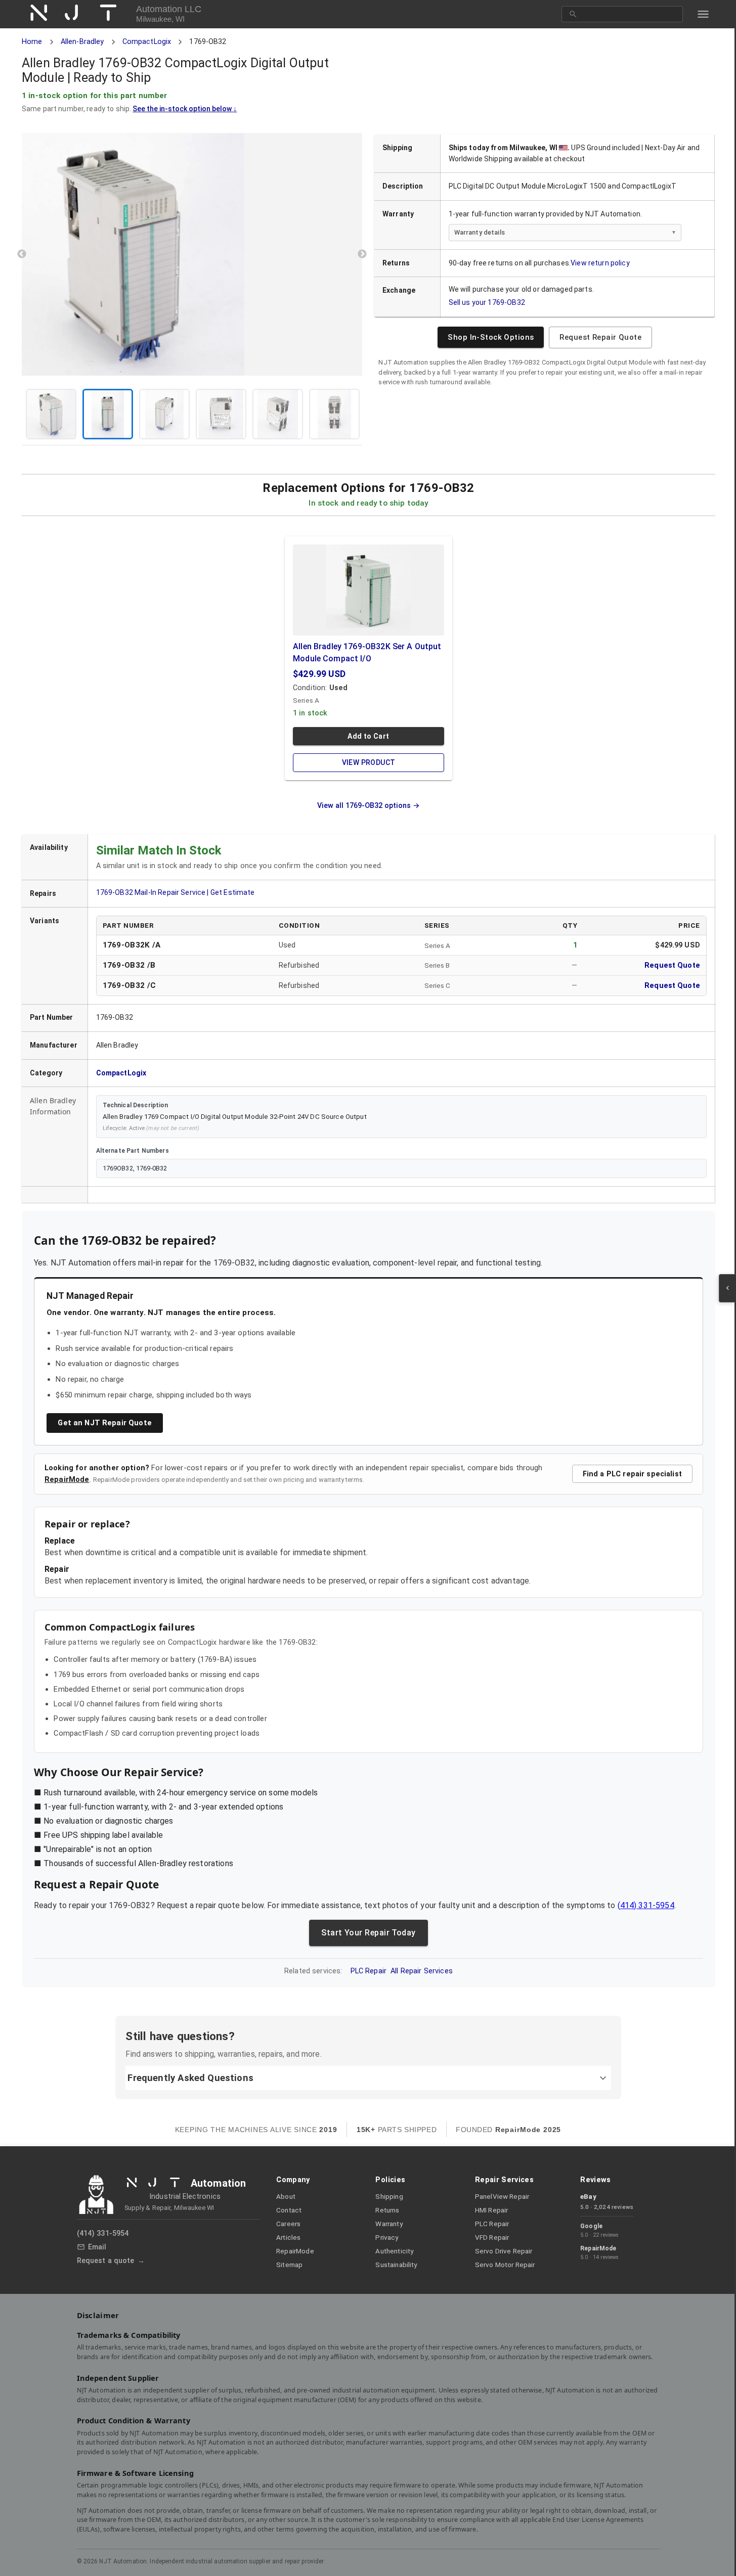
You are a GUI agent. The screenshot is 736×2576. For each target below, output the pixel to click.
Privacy (387, 2238)
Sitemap (289, 2265)
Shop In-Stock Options (490, 337)
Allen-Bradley (82, 42)
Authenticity (394, 2251)
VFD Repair (492, 2238)
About (286, 2197)
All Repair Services (421, 1971)
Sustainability (396, 2265)
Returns (387, 2210)
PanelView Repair (502, 2197)
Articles (288, 2238)
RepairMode (67, 1479)
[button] (191, 254)
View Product (368, 762)
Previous (21, 254)
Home (32, 42)
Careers (288, 2224)
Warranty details (479, 232)
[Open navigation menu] (703, 14)
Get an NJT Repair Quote (104, 1423)
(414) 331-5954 (645, 1905)
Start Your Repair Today (368, 1933)
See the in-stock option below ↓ (184, 108)
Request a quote (106, 2261)
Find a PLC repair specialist (632, 1474)
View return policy (600, 263)
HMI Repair (492, 2210)
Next (362, 254)
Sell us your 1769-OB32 (486, 302)
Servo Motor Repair (505, 2265)
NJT (79, 13)
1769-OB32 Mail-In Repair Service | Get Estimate (175, 892)
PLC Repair (368, 1971)
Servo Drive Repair (504, 2251)
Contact (289, 2210)
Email (97, 2247)
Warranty (389, 2224)
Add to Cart (368, 736)
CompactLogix (146, 42)
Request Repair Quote (600, 337)
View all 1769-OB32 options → (368, 805)
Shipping (389, 2197)
